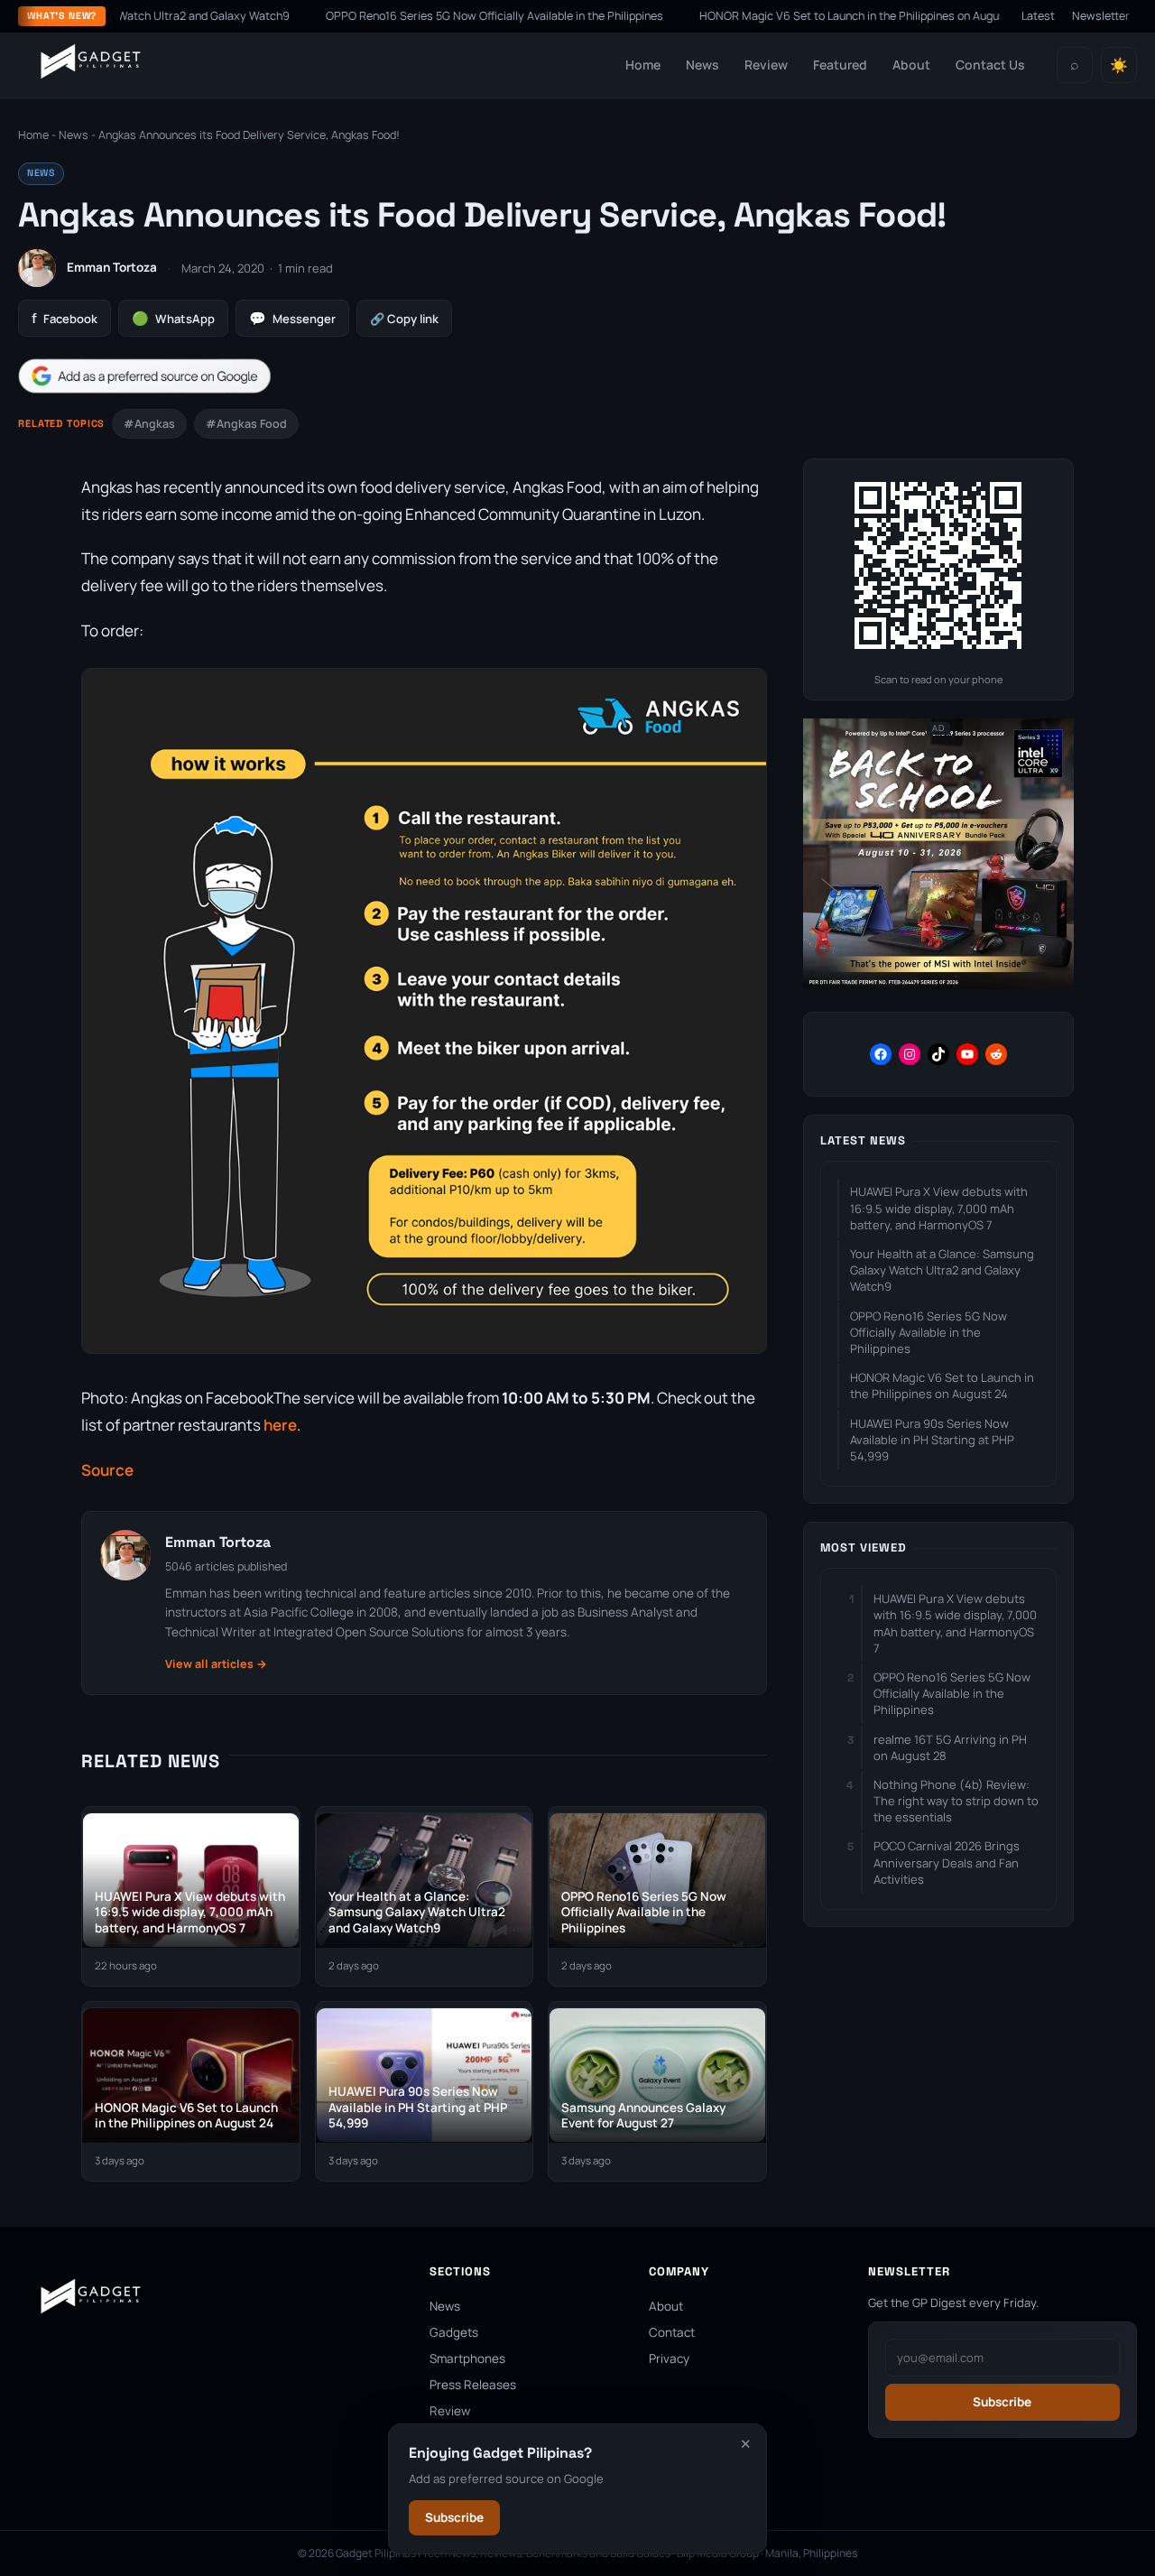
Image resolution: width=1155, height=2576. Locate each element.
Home (643, 65)
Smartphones (467, 2358)
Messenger (292, 318)
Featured (840, 65)
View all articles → (216, 1664)
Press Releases (473, 2385)
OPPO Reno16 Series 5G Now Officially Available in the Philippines (428, 16)
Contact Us (990, 65)
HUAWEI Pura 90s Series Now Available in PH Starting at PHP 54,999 (932, 1440)
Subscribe (454, 2517)
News (702, 65)
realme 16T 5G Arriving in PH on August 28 (950, 1747)
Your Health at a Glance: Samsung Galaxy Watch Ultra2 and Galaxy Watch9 (942, 1270)
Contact (672, 2332)
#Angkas (149, 424)
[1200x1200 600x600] (938, 985)
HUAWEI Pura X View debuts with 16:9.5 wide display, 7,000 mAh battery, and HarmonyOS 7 (939, 1208)
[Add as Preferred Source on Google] (144, 376)
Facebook (65, 318)
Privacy (669, 2358)
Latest (1038, 16)
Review (766, 65)
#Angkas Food (246, 424)
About (911, 65)
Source (107, 1470)
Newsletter (1101, 16)
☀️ (1119, 65)
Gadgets (454, 2332)
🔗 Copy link (404, 319)
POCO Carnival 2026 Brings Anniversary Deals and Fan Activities (947, 1862)
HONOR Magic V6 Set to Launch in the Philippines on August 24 (795, 16)
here (280, 1425)
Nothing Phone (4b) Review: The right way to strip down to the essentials (956, 1801)
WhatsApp (173, 318)
